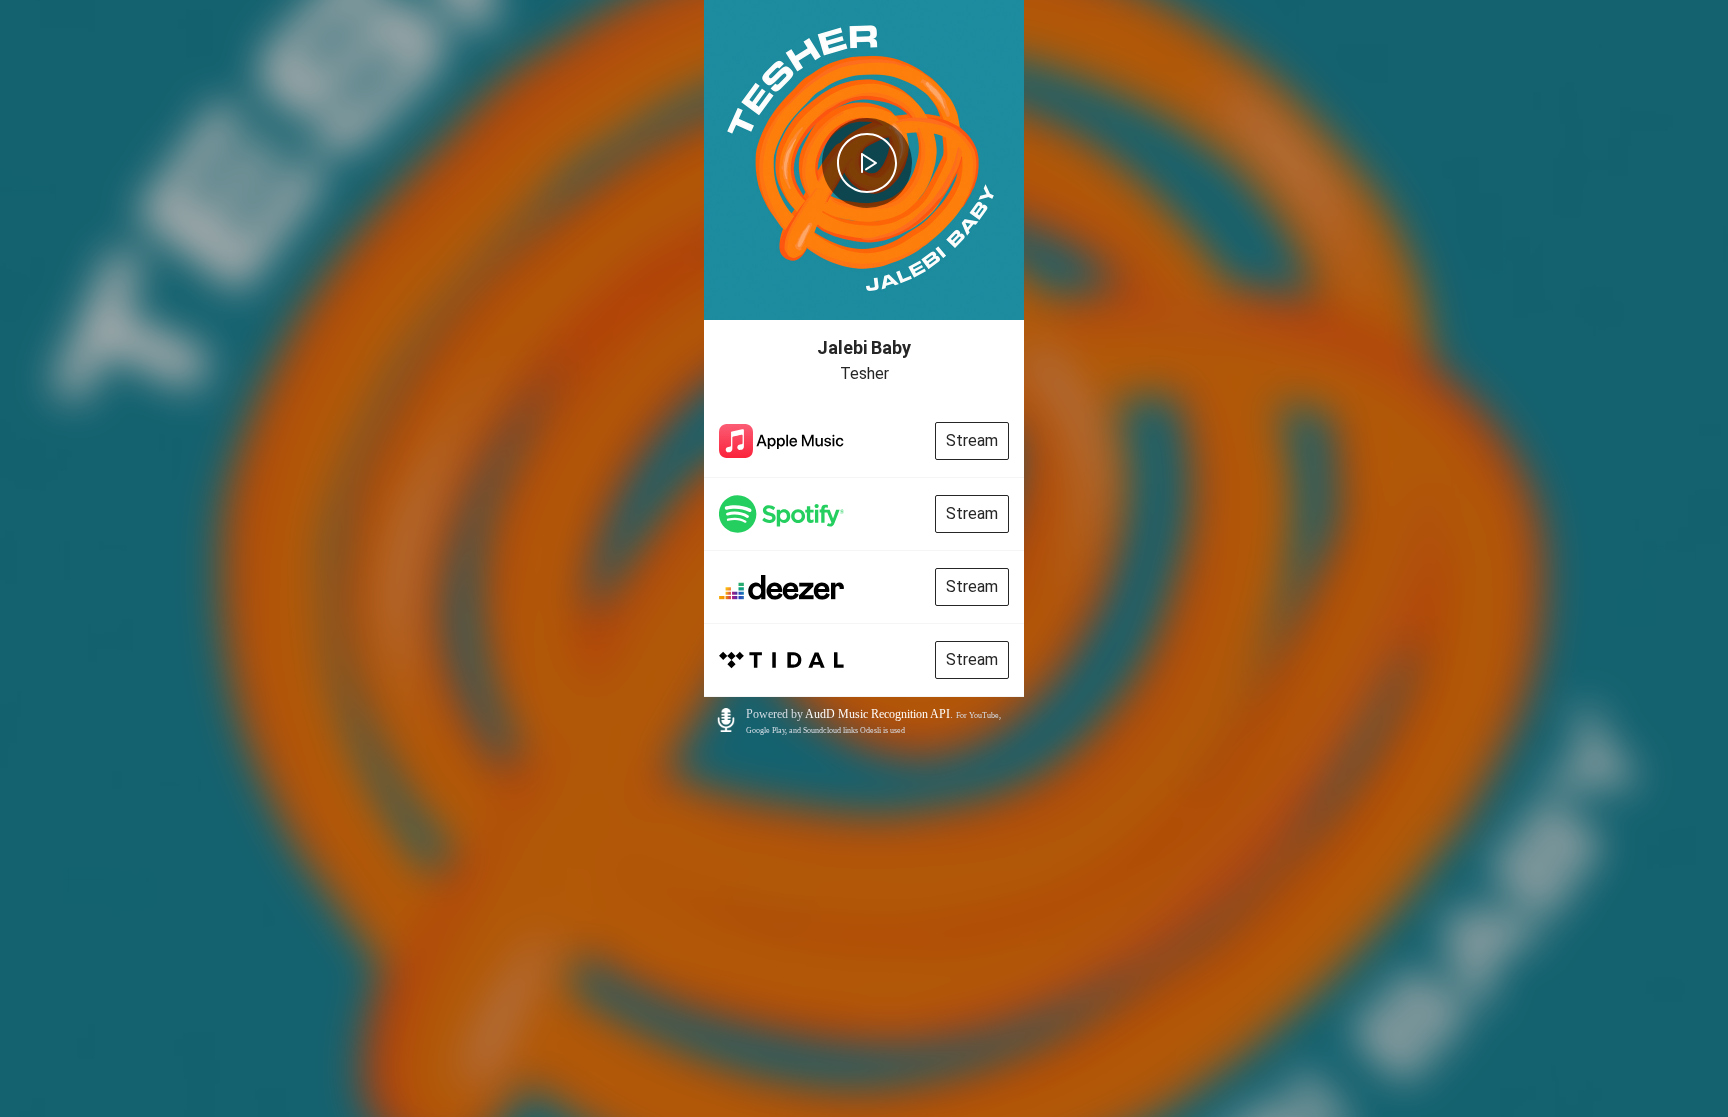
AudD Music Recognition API (877, 714)
